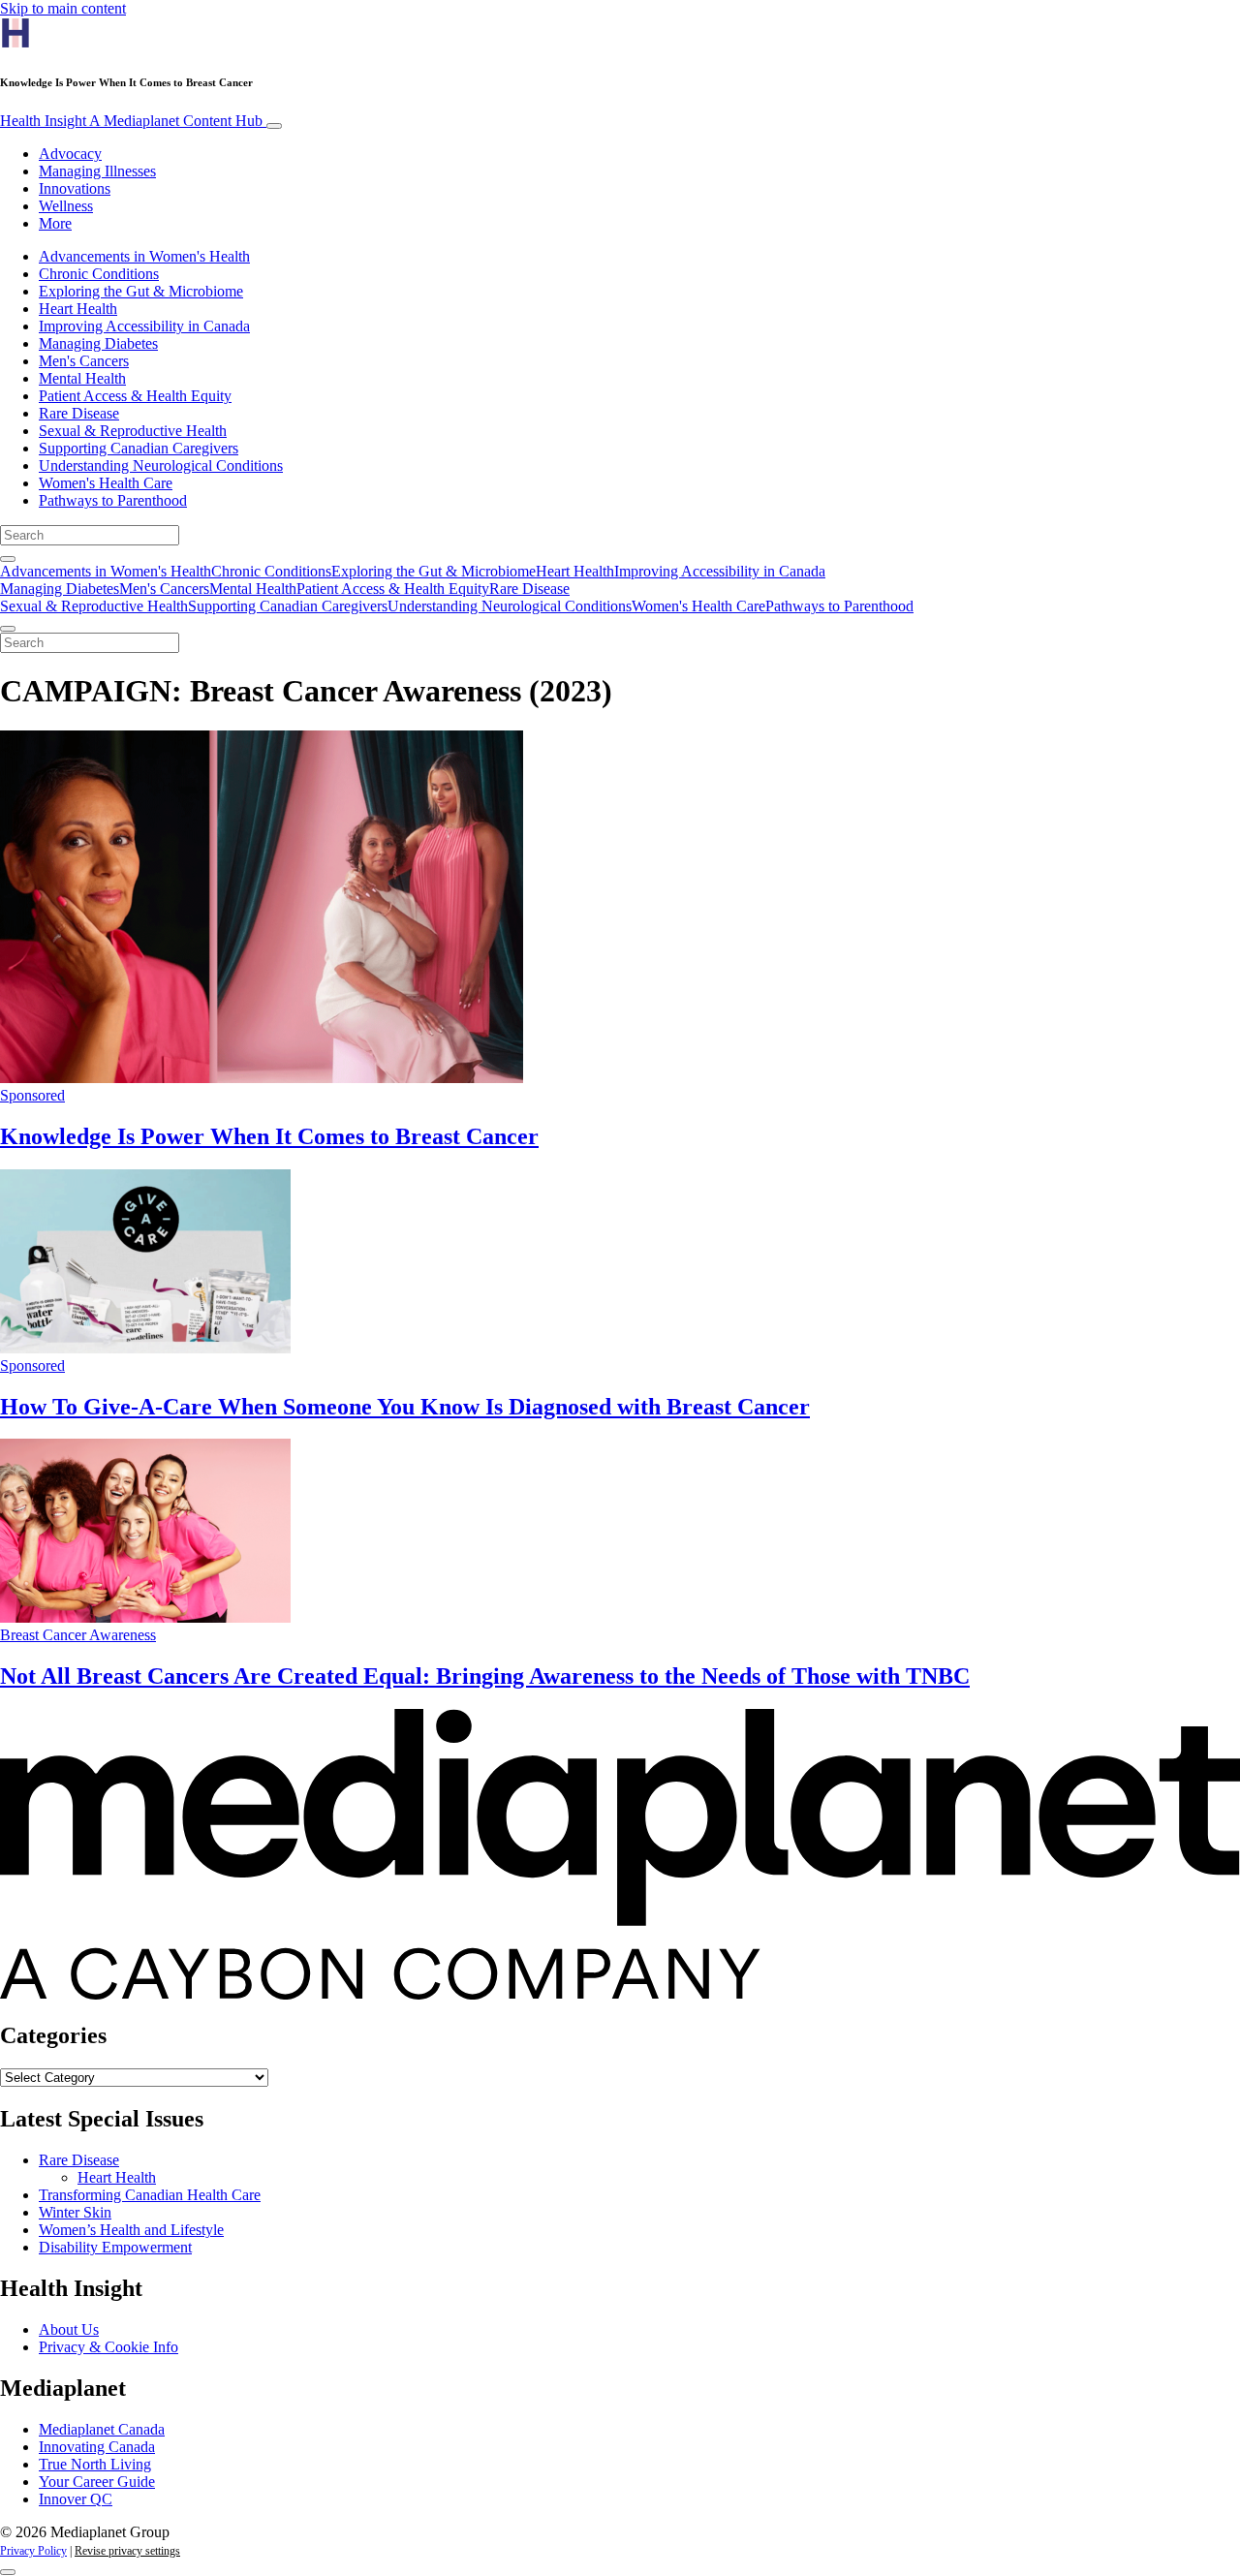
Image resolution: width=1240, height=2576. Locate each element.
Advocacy (70, 154)
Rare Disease (79, 413)
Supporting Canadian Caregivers (139, 448)
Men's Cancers (84, 361)
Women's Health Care (106, 483)
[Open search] (8, 559)
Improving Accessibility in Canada (144, 326)
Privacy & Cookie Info (108, 2347)
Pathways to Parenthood (113, 500)
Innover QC (76, 2499)
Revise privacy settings (127, 2551)
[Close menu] (8, 629)
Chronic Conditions (99, 274)
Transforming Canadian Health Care (150, 2195)
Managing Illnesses (97, 171)
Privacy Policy (33, 2551)
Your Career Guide (97, 2482)
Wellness (66, 206)
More (55, 223)
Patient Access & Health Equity (135, 396)
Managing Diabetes (98, 343)
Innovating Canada (97, 2447)
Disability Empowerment (115, 2247)
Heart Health (78, 309)
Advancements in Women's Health (144, 256)
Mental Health (82, 378)
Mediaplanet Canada (102, 2429)
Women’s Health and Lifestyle (131, 2230)
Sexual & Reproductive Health (133, 431)
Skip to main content (63, 8)
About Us (69, 2329)
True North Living (95, 2464)
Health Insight (131, 121)
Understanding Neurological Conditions (161, 466)
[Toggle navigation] (274, 126)
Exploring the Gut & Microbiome (141, 291)
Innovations (75, 188)
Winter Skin (75, 2212)
